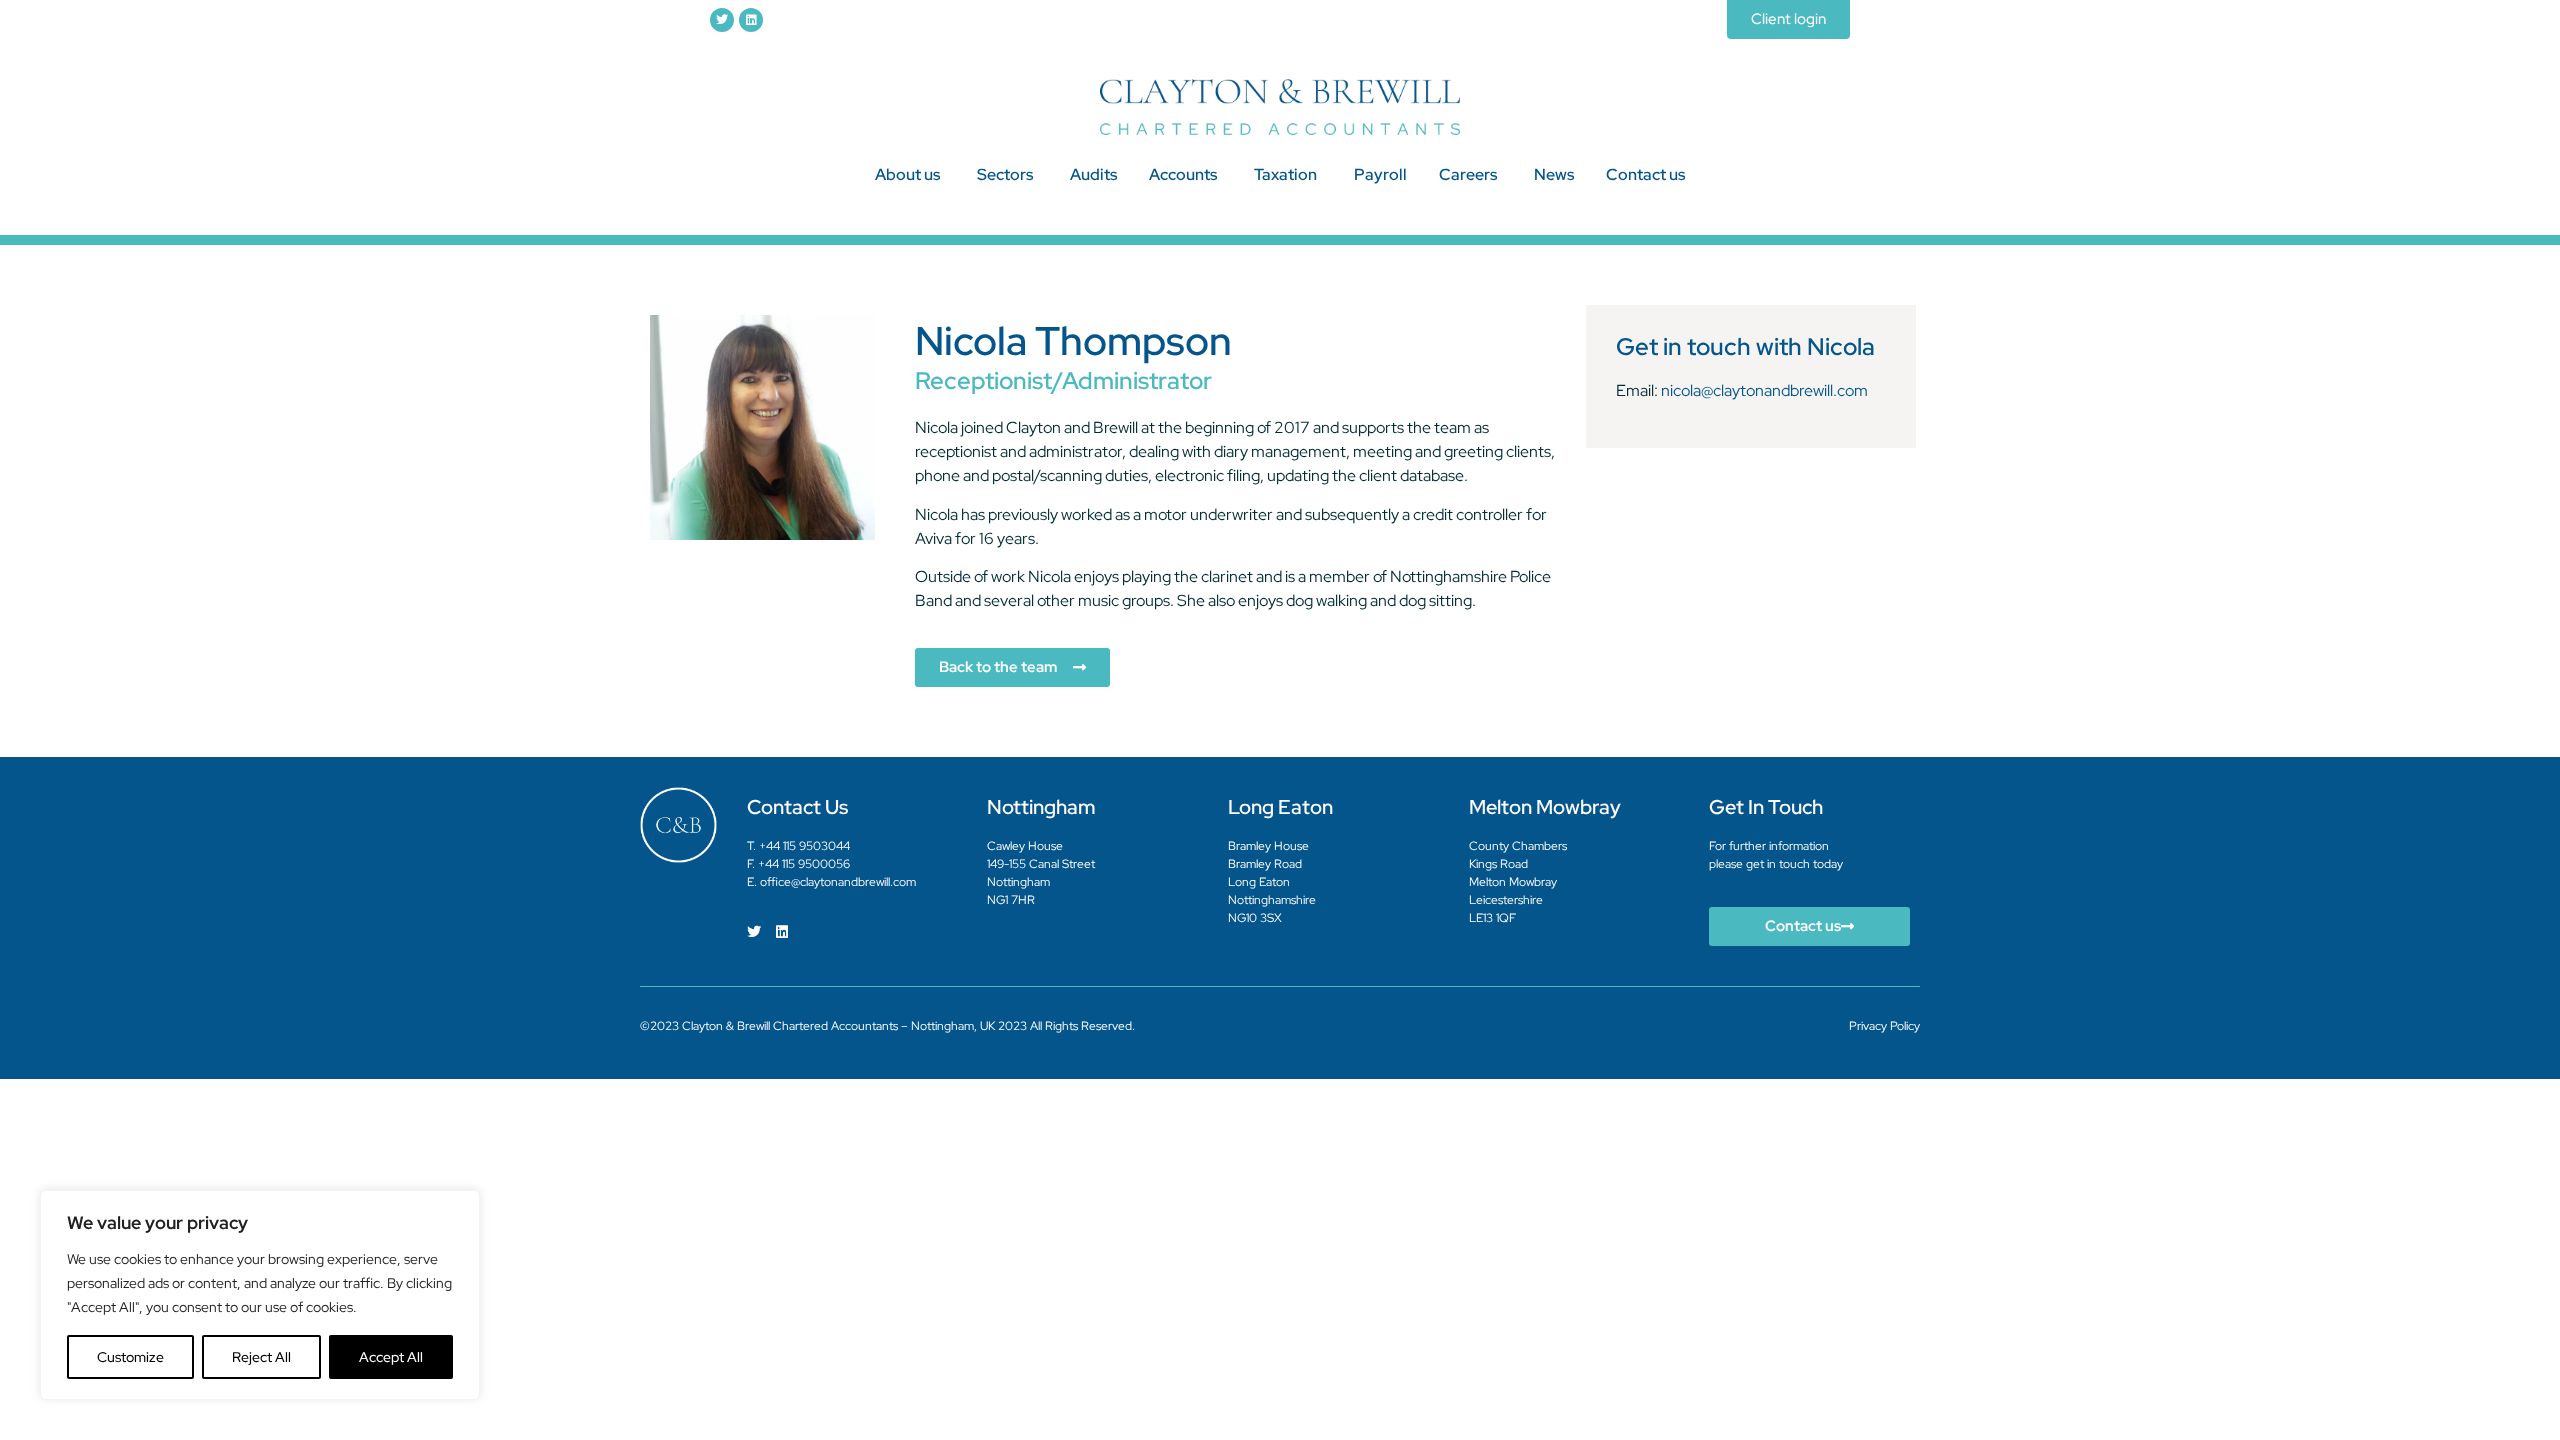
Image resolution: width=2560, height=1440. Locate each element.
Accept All (391, 1357)
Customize (130, 1357)
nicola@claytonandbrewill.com (1764, 390)
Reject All (261, 1357)
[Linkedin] (751, 20)
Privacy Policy (1884, 1026)
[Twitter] (722, 20)
